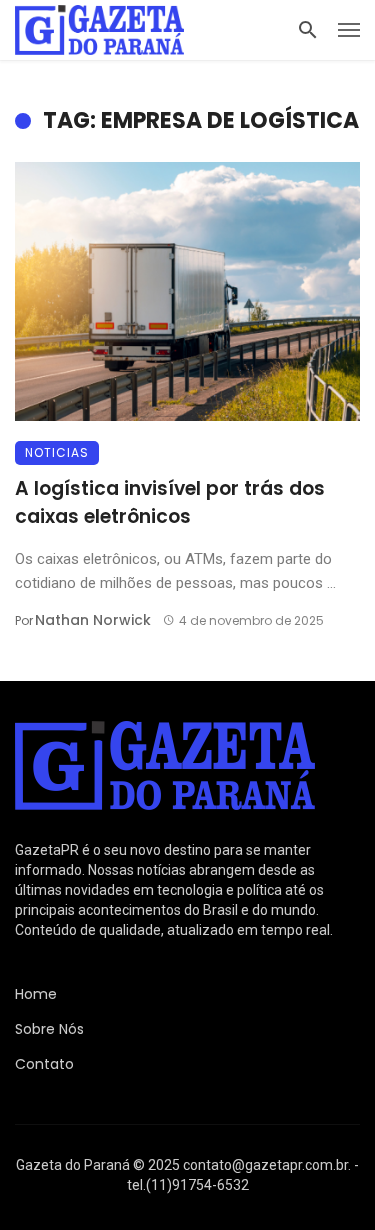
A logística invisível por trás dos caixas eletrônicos (170, 503)
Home (36, 994)
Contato (44, 1064)
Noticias (57, 452)
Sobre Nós (49, 1029)
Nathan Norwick (93, 620)
